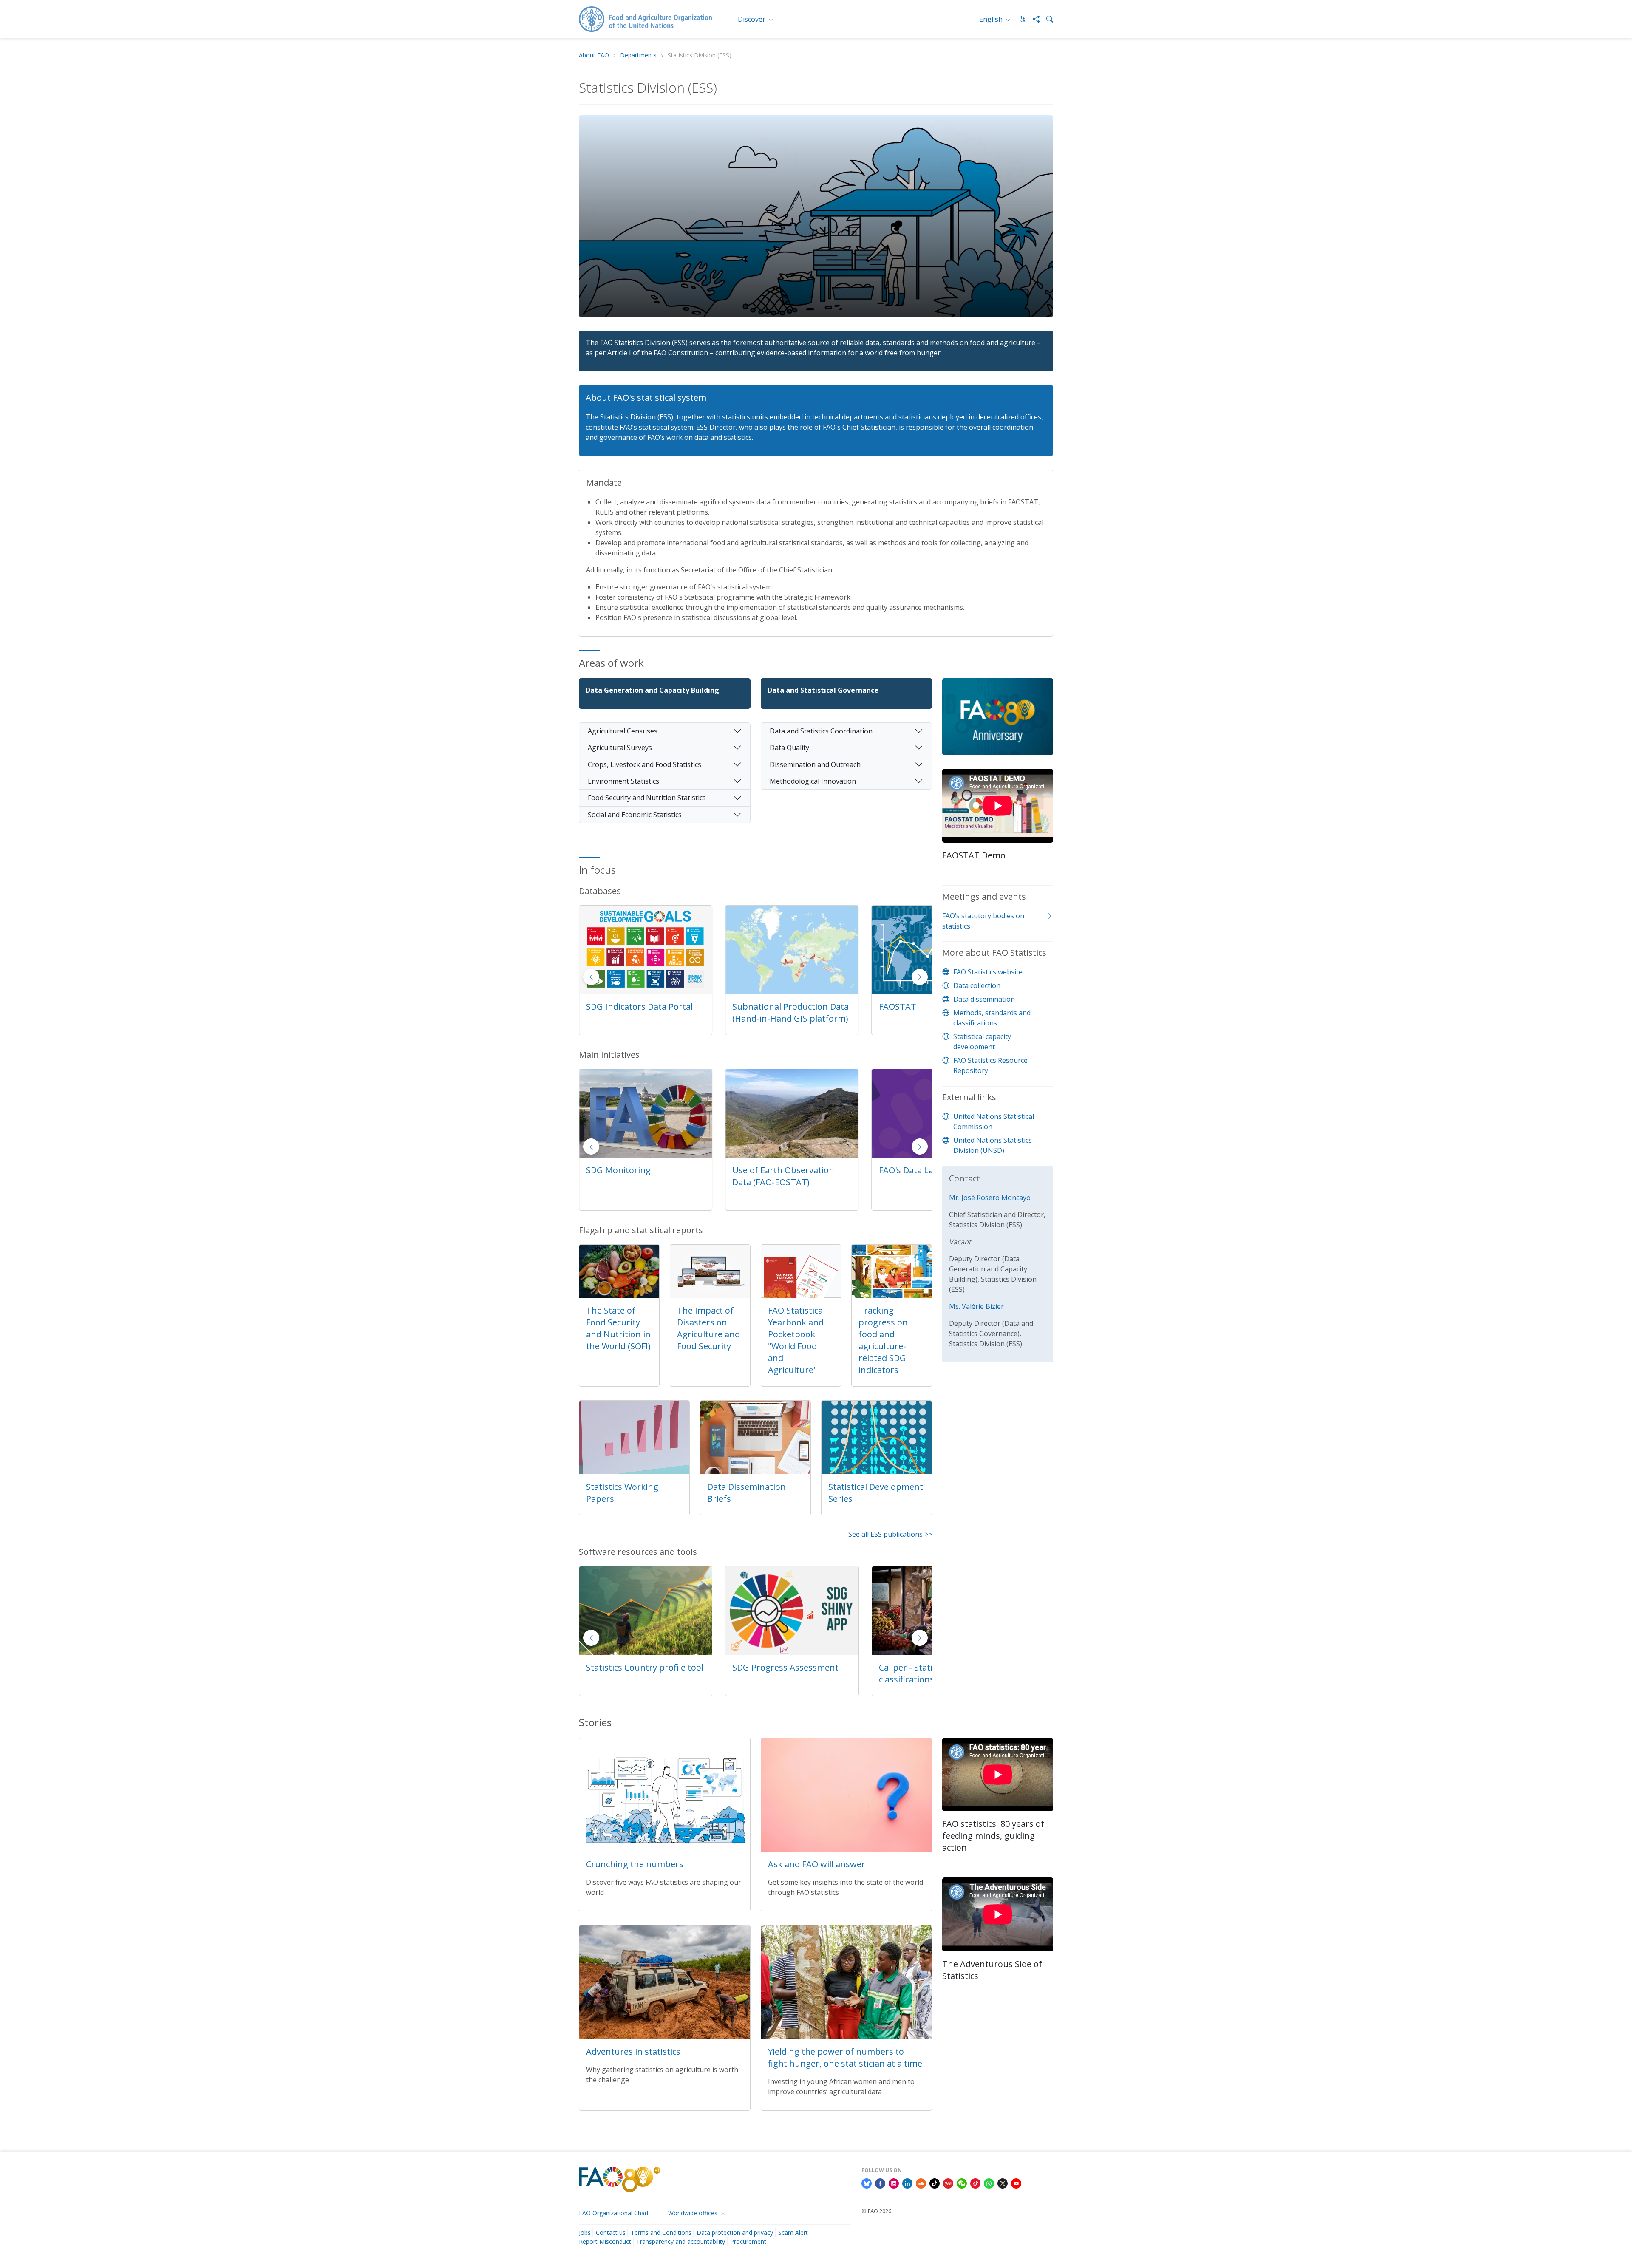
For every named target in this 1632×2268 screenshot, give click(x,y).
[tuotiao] (948, 2183)
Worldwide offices (694, 2213)
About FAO (594, 55)
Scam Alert (793, 2233)
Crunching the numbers (635, 1864)
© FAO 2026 (876, 2211)
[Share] (1033, 19)
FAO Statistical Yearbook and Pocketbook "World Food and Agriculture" (796, 1340)
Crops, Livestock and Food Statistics (645, 764)
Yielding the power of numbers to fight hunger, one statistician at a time (845, 2057)
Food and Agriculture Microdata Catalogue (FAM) (786, 1012)
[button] (920, 977)
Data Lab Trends (766, 1667)
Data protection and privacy (735, 2233)
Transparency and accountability (681, 2241)
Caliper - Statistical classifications (623, 1673)
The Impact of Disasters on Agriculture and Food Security (708, 1328)
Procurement (748, 2241)
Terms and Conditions (661, 2233)
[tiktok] (935, 2183)
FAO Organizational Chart (614, 2213)
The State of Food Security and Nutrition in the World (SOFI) (618, 1328)
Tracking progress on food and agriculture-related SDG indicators (883, 1340)
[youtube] (1016, 2183)
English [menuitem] (992, 19)
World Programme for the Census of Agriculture (785, 1176)
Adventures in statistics (633, 2051)
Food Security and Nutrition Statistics (647, 798)
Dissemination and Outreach (815, 764)
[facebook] (880, 2183)
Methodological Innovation (813, 781)
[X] (1003, 2183)
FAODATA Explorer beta (634, 1007)
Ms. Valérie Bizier (976, 1306)
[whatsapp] (989, 2183)
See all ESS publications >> (890, 1534)
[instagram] (894, 2183)
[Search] (1046, 19)
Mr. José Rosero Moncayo (990, 1198)
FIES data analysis (914, 1667)
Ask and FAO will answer (817, 1864)
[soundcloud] (921, 2183)
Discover (752, 19)
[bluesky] (867, 2183)
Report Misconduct (605, 2241)
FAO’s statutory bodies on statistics (983, 921)
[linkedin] (907, 2183)
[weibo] (975, 2183)
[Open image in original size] (998, 723)
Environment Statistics (623, 781)
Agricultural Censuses (623, 731)
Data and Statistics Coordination (821, 731)
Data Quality (789, 748)
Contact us (611, 2233)
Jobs (585, 2233)
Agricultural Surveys (620, 748)
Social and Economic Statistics (635, 815)
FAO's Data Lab (616, 1170)
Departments (638, 55)
